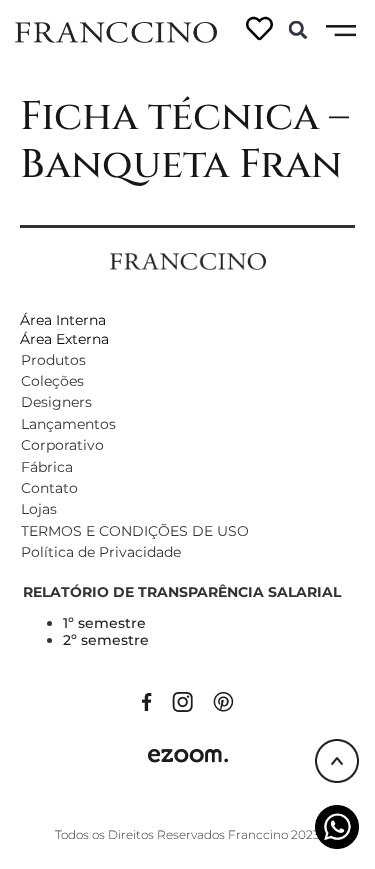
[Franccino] (188, 260)
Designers (56, 402)
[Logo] (116, 31)
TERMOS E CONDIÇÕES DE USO (135, 531)
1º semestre (104, 623)
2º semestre (106, 640)
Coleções (52, 381)
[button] (298, 30)
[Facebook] (147, 700)
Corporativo (62, 445)
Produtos (53, 360)
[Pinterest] (223, 700)
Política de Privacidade (101, 552)
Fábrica (47, 467)
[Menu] (341, 31)
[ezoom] (188, 754)
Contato (49, 488)
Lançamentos (68, 424)
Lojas (39, 509)
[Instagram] (182, 700)
